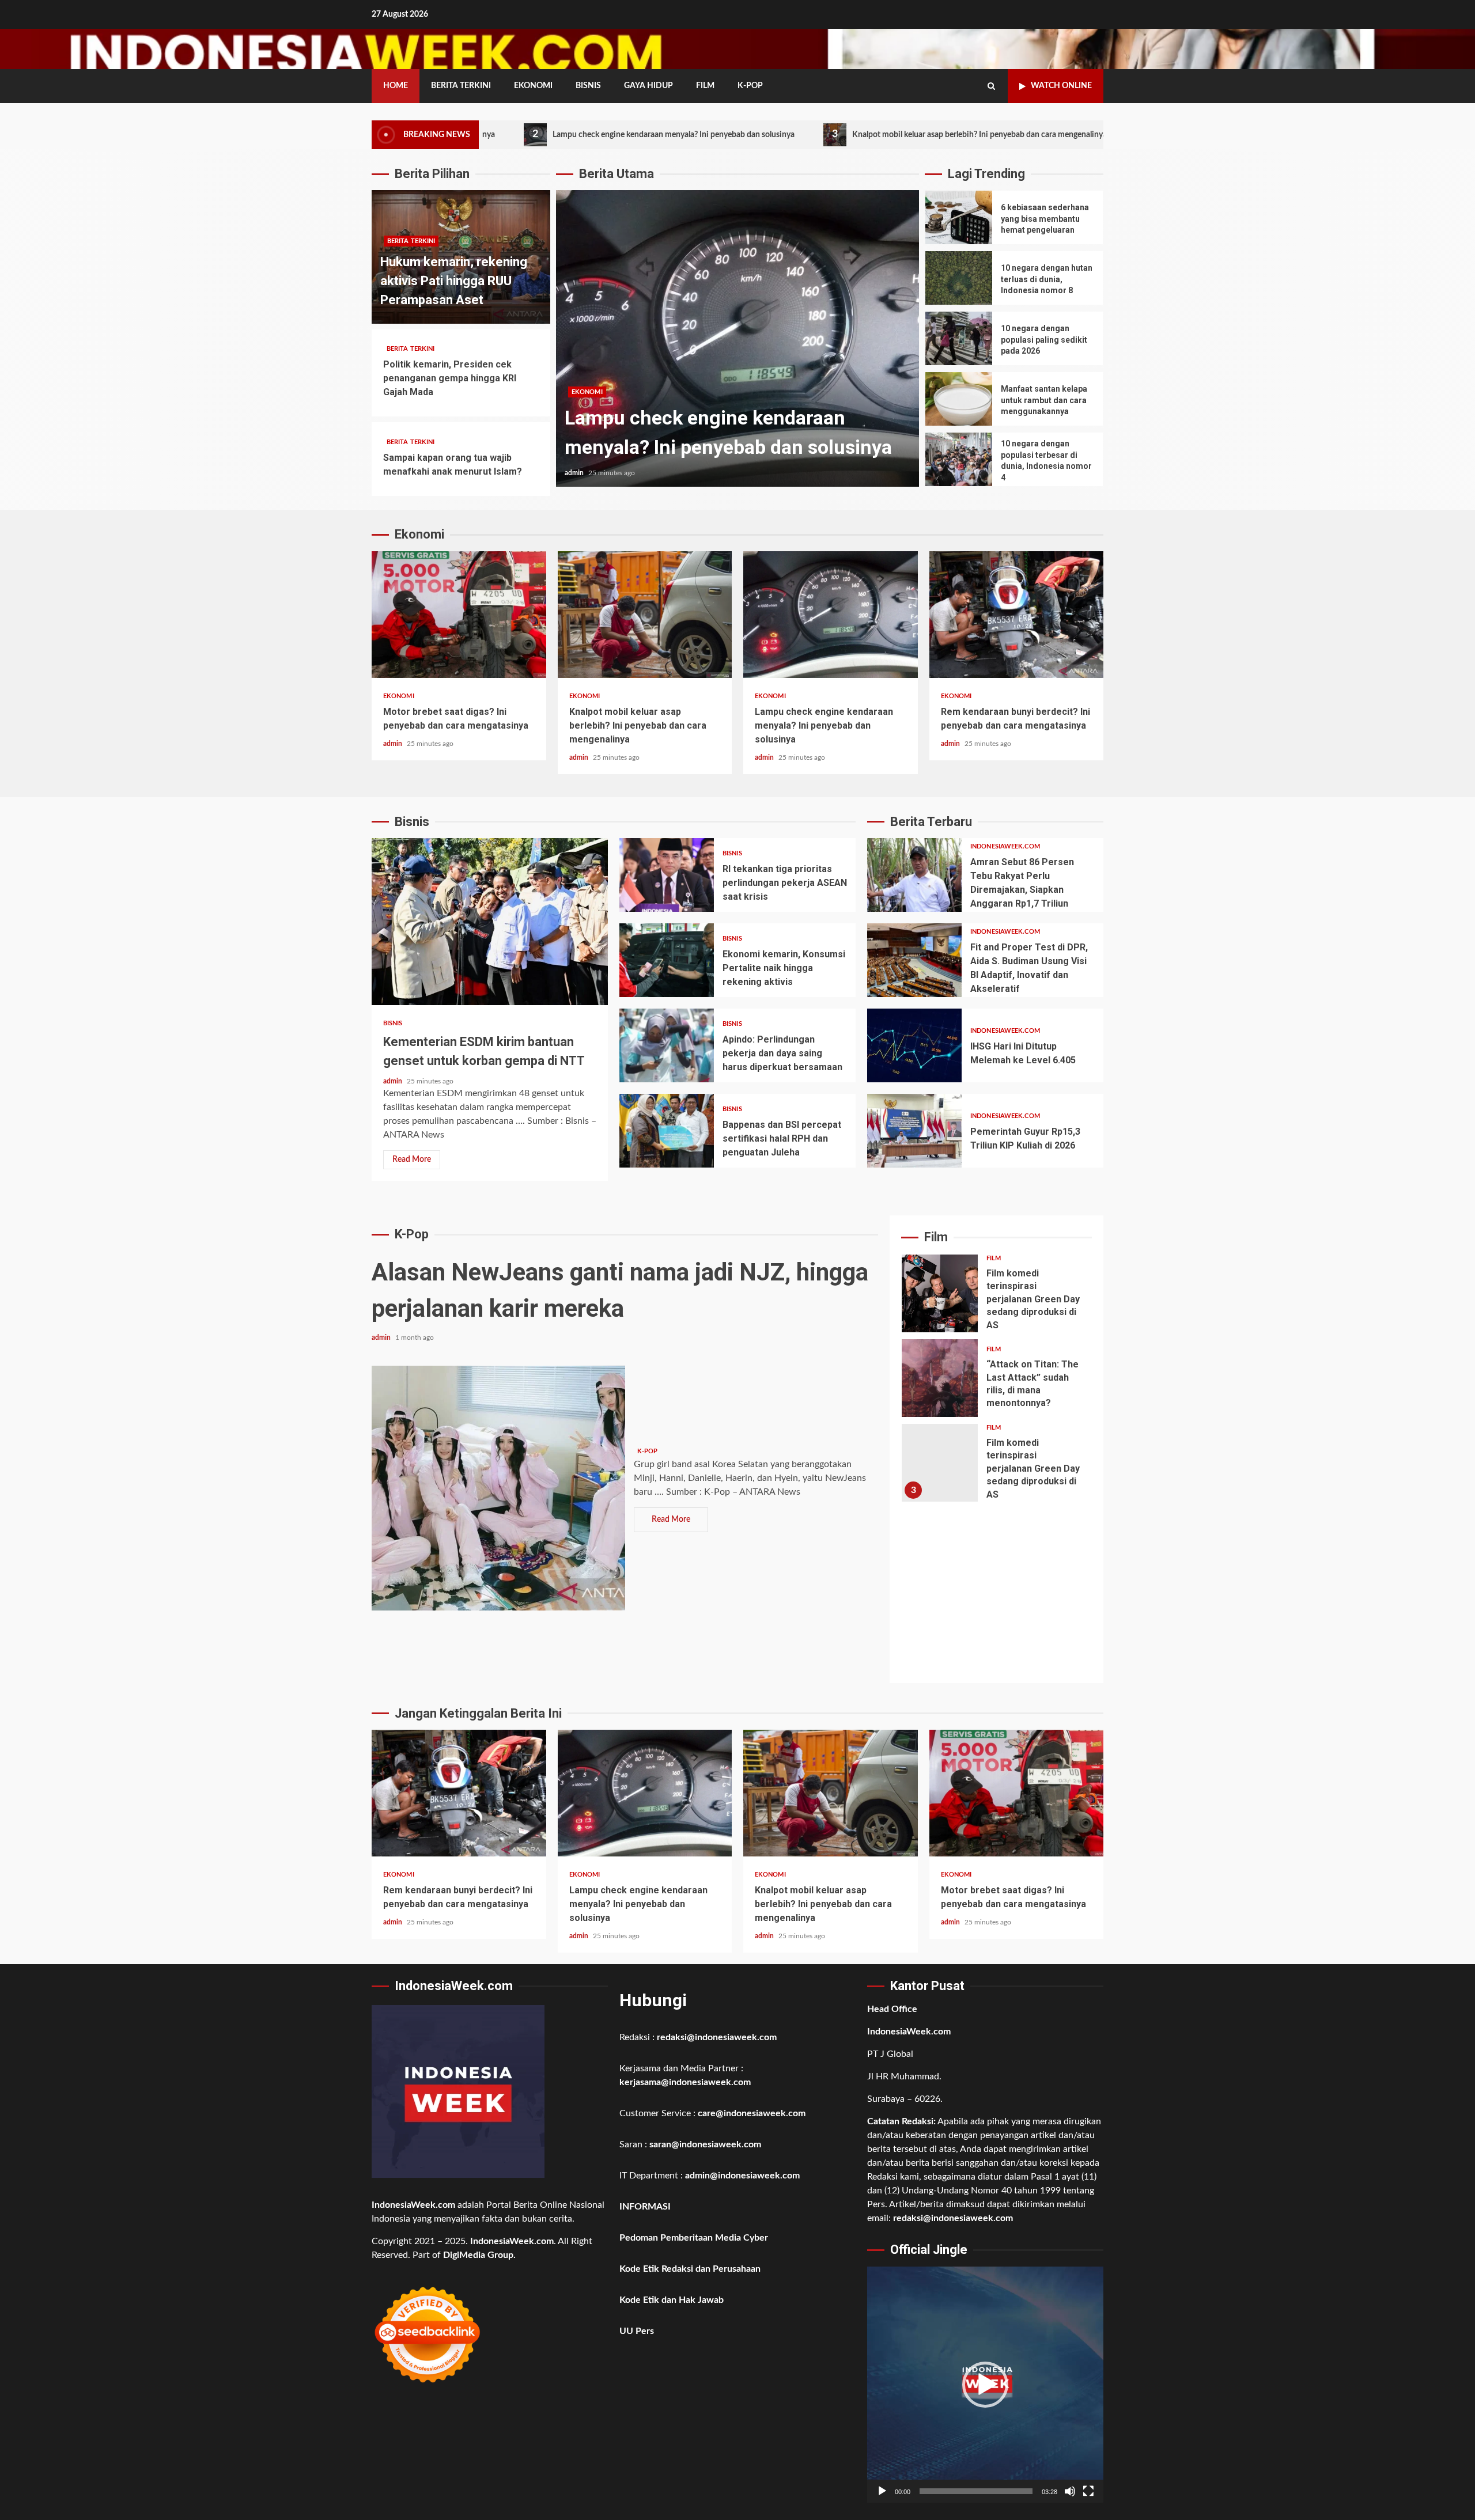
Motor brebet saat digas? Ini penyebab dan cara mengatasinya (459, 615)
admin (575, 473)
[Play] (882, 2491)
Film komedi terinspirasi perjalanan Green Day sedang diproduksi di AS (940, 1293)
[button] (985, 2385)
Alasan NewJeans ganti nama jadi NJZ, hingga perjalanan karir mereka (498, 1488)
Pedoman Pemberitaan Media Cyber (694, 2238)
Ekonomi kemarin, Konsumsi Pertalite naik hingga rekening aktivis (667, 960)
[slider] (976, 2491)
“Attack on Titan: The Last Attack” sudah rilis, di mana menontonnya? (940, 1378)
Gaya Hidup (648, 86)
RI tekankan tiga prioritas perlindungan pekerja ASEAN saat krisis (667, 875)
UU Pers (637, 2331)
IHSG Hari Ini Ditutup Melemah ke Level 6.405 (914, 1045)
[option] (737, 344)
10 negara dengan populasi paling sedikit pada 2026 (959, 338)
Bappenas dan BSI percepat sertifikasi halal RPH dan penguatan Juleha (667, 1131)
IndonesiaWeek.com (1005, 846)
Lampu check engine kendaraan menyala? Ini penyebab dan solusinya (526, 134)
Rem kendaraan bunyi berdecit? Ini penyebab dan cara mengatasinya (1017, 615)
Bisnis (588, 86)
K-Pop (750, 86)
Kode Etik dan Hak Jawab (672, 2300)
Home (396, 86)
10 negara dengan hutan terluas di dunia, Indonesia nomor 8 (959, 278)
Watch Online (1061, 86)
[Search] (991, 86)
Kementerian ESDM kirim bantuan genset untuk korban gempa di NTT (490, 922)
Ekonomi (533, 86)
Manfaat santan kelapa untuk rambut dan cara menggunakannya (959, 399)
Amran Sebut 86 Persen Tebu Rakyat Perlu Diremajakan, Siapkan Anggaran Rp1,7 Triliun (914, 875)
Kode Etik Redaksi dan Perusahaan (690, 2269)
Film (705, 86)
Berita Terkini (461, 86)
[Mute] (1070, 2491)
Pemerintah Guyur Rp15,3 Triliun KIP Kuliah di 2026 (914, 1131)
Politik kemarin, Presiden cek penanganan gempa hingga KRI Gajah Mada (450, 378)
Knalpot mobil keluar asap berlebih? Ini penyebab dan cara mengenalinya (832, 134)
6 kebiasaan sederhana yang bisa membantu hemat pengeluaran (959, 217)
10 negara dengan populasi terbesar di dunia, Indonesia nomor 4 (959, 459)
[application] (985, 2385)
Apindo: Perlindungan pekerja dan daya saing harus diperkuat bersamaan (667, 1045)
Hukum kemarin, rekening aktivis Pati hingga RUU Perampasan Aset (454, 281)
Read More (412, 1159)
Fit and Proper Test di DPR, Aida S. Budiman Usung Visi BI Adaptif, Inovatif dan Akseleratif (914, 960)
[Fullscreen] (1088, 2491)
